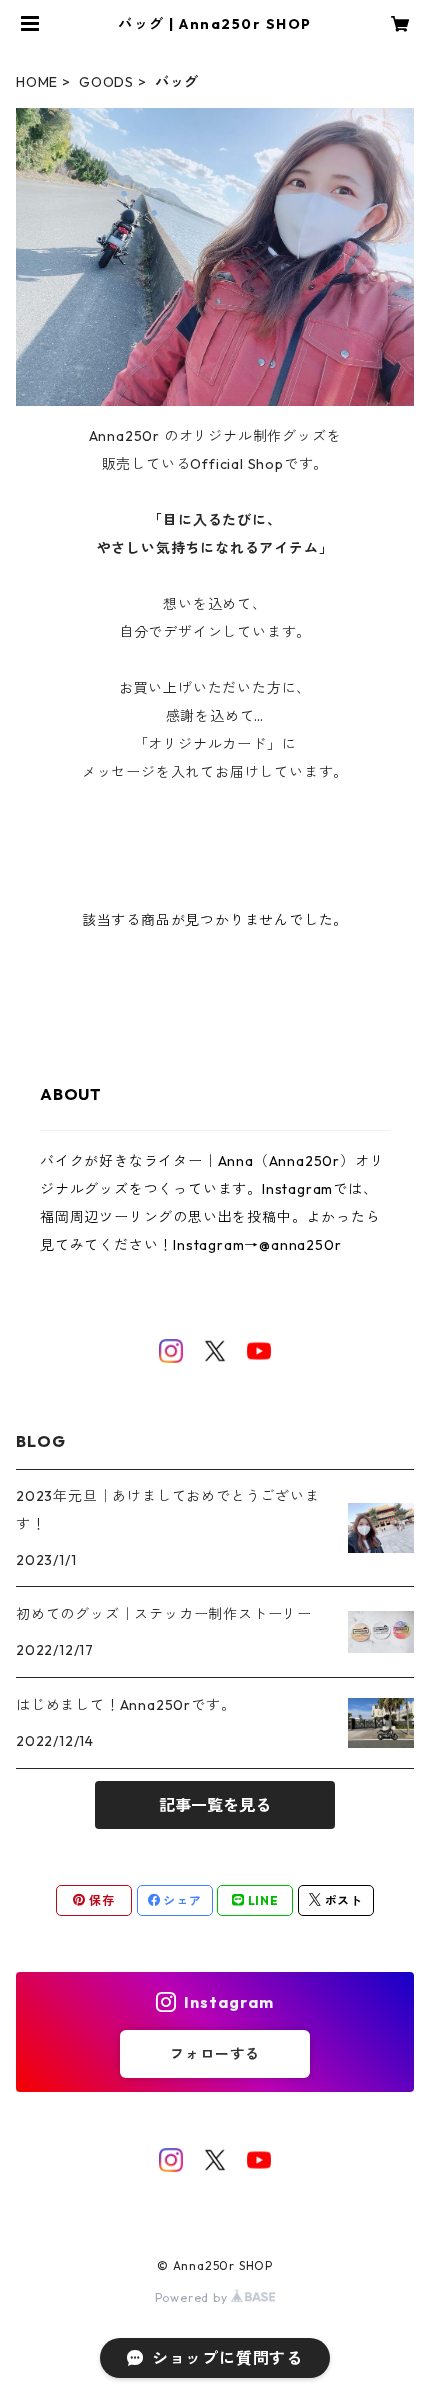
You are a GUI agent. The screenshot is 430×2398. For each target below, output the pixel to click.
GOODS (106, 82)
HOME (37, 82)
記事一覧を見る (215, 1805)
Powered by (193, 2297)
